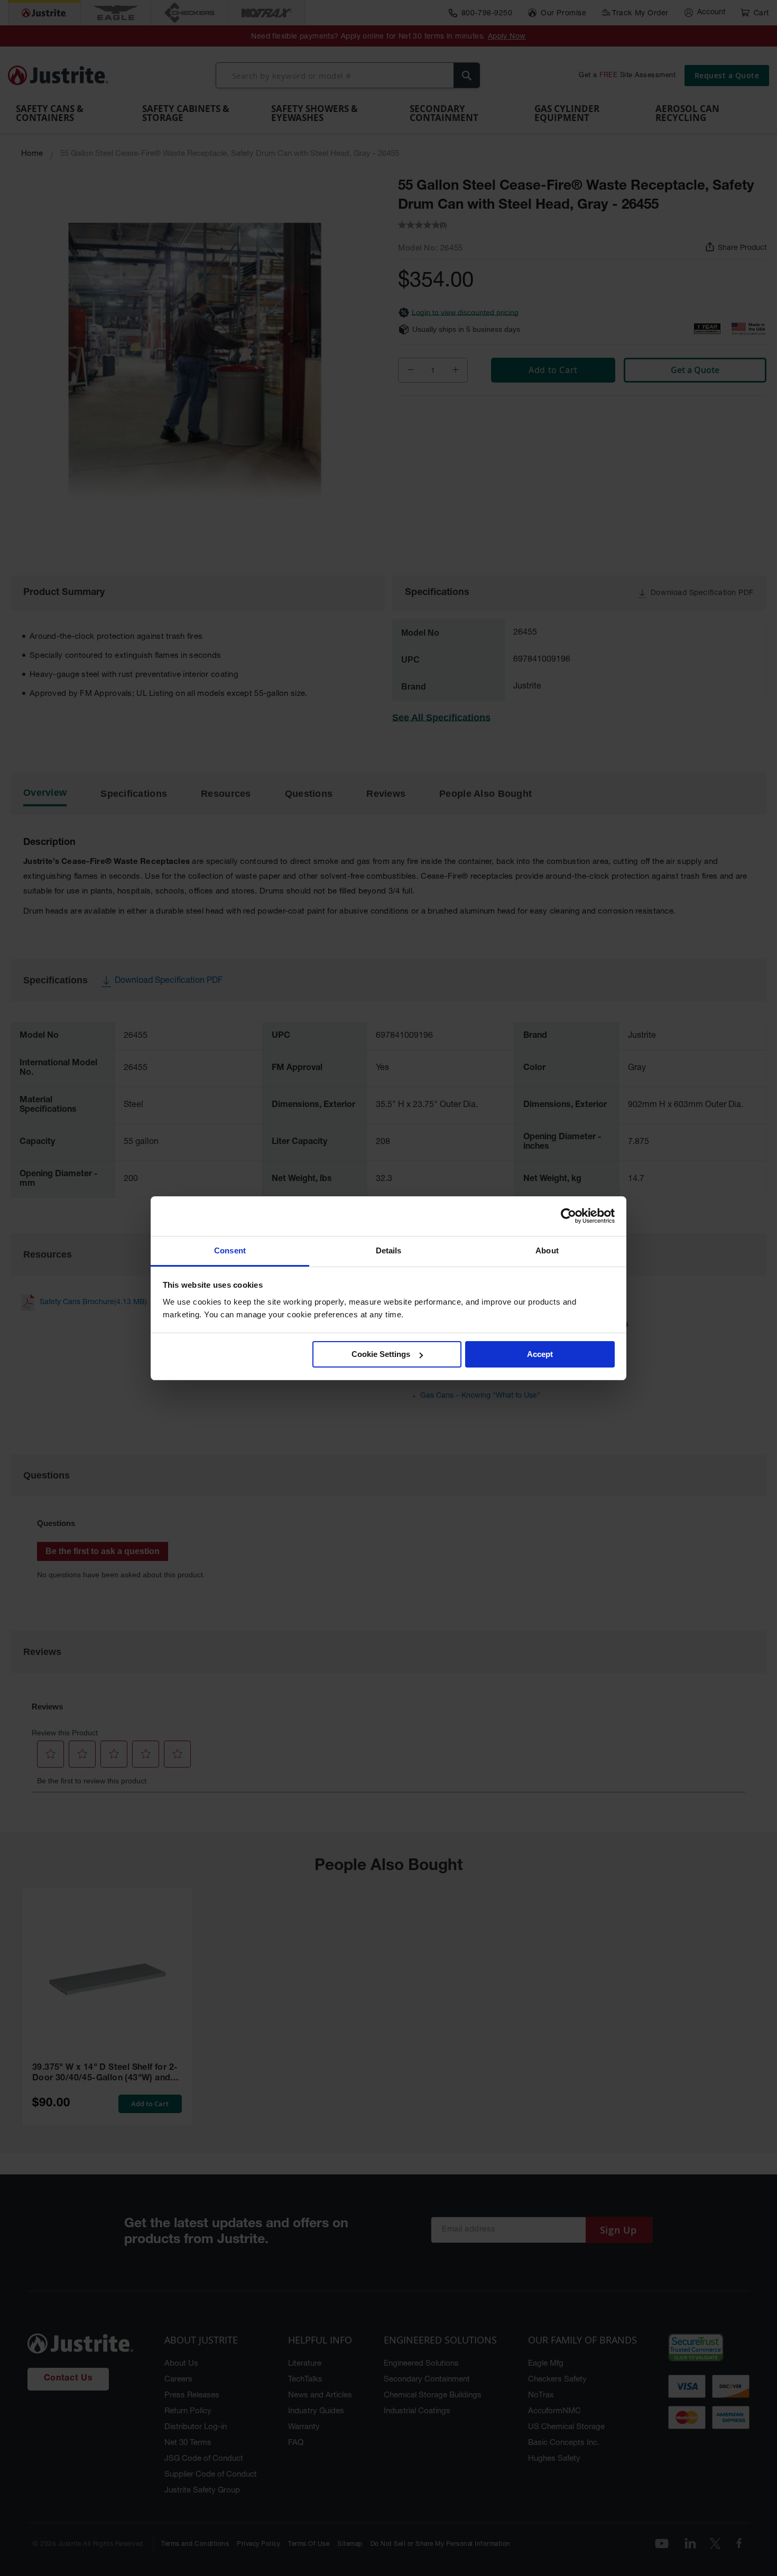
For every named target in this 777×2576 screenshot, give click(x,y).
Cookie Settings (381, 1354)
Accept (540, 1354)
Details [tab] (389, 1250)
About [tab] (547, 1250)
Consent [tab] (230, 1250)
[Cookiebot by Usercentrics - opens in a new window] (568, 1216)
